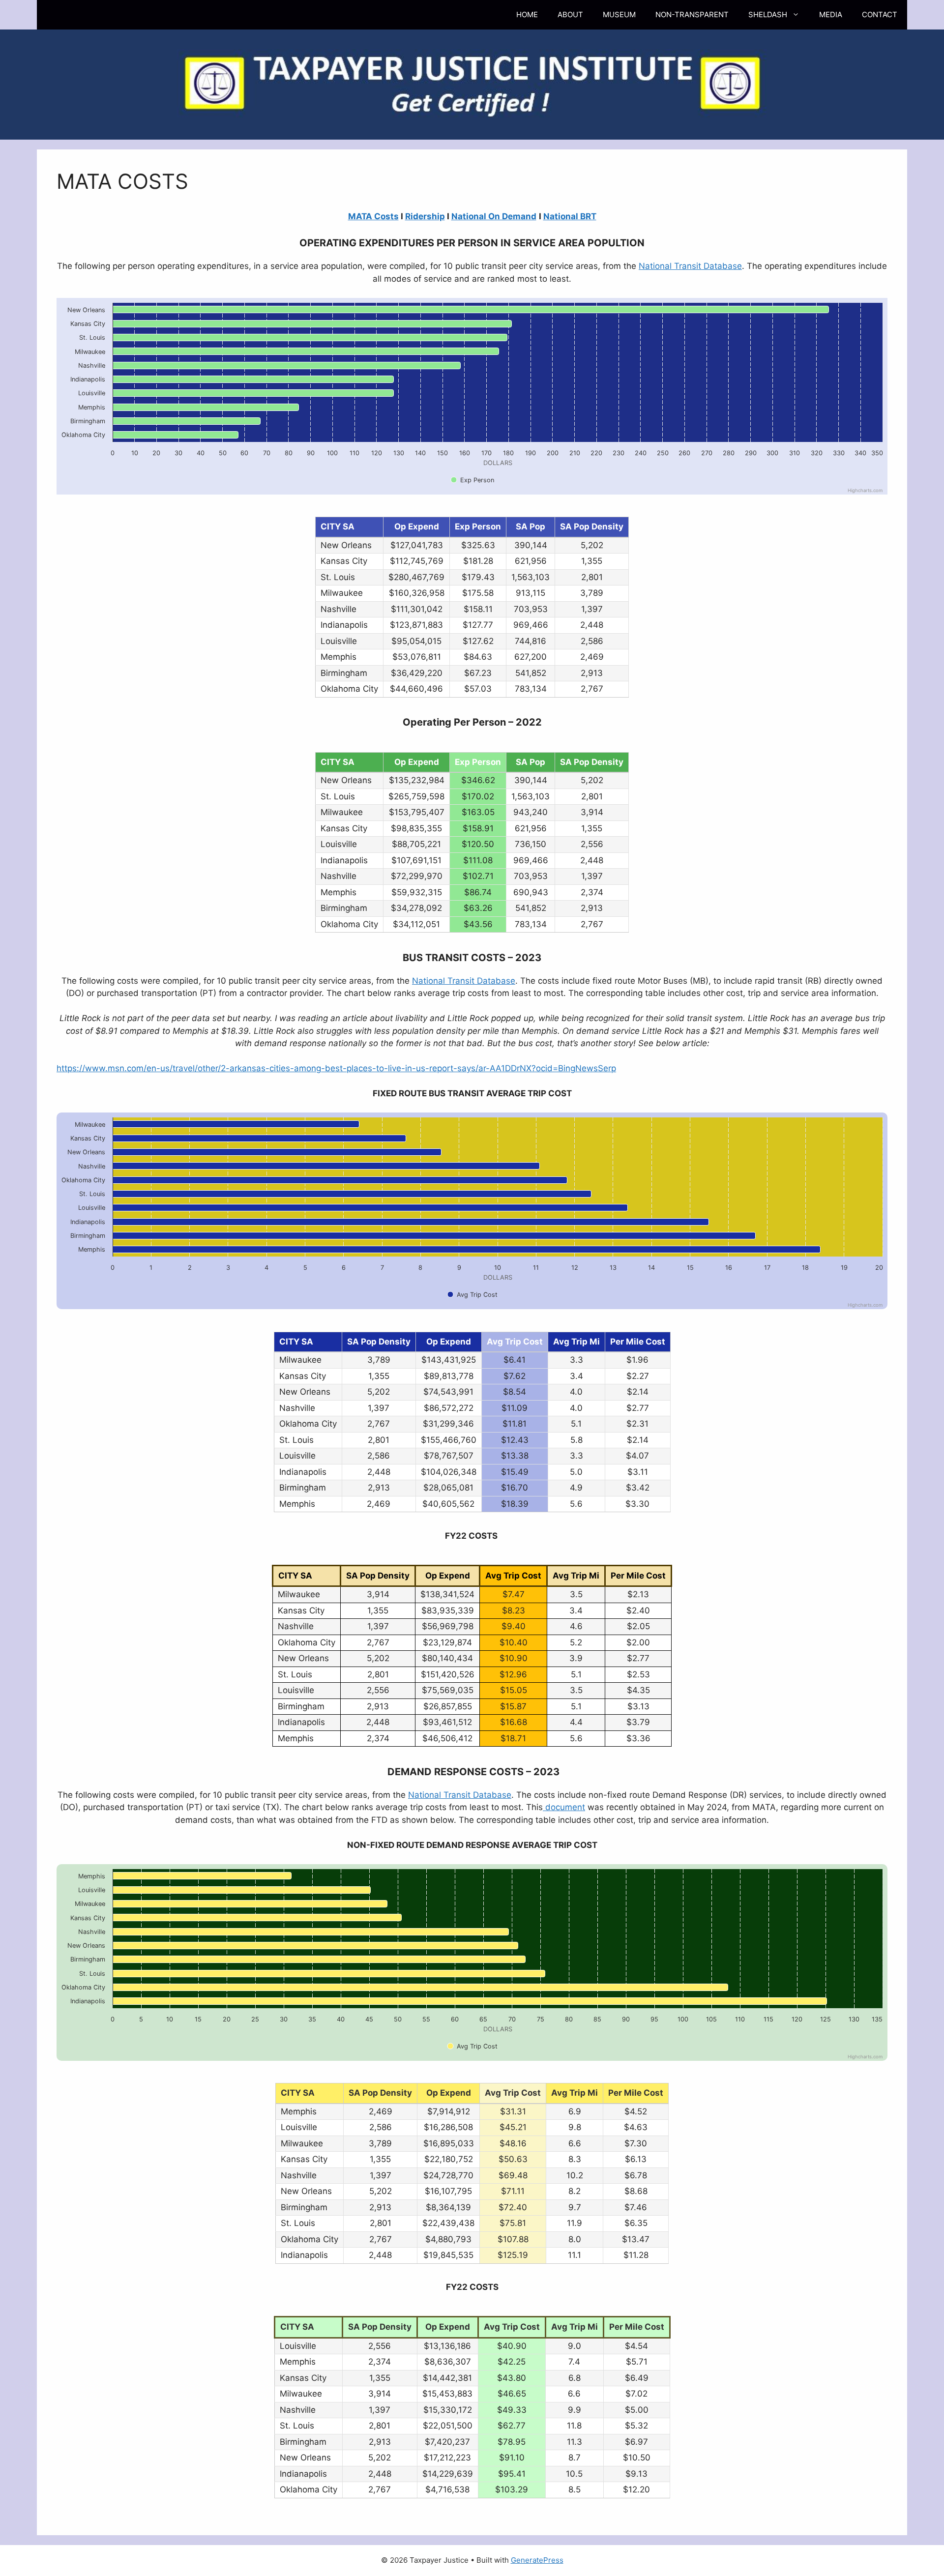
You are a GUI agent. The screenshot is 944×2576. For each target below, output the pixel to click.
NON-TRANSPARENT (692, 15)
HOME (527, 15)
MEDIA (831, 15)
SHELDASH (768, 15)
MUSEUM (619, 15)
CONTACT (880, 15)
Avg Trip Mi (576, 1576)
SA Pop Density (592, 762)
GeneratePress (537, 2560)
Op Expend (417, 762)
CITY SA (338, 762)
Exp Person (478, 762)
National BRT (570, 216)
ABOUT (570, 15)
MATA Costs (373, 216)
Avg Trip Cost (513, 1576)
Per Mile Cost (638, 1576)
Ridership (425, 216)
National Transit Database (690, 266)
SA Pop (531, 762)
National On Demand (494, 216)
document (564, 1807)
